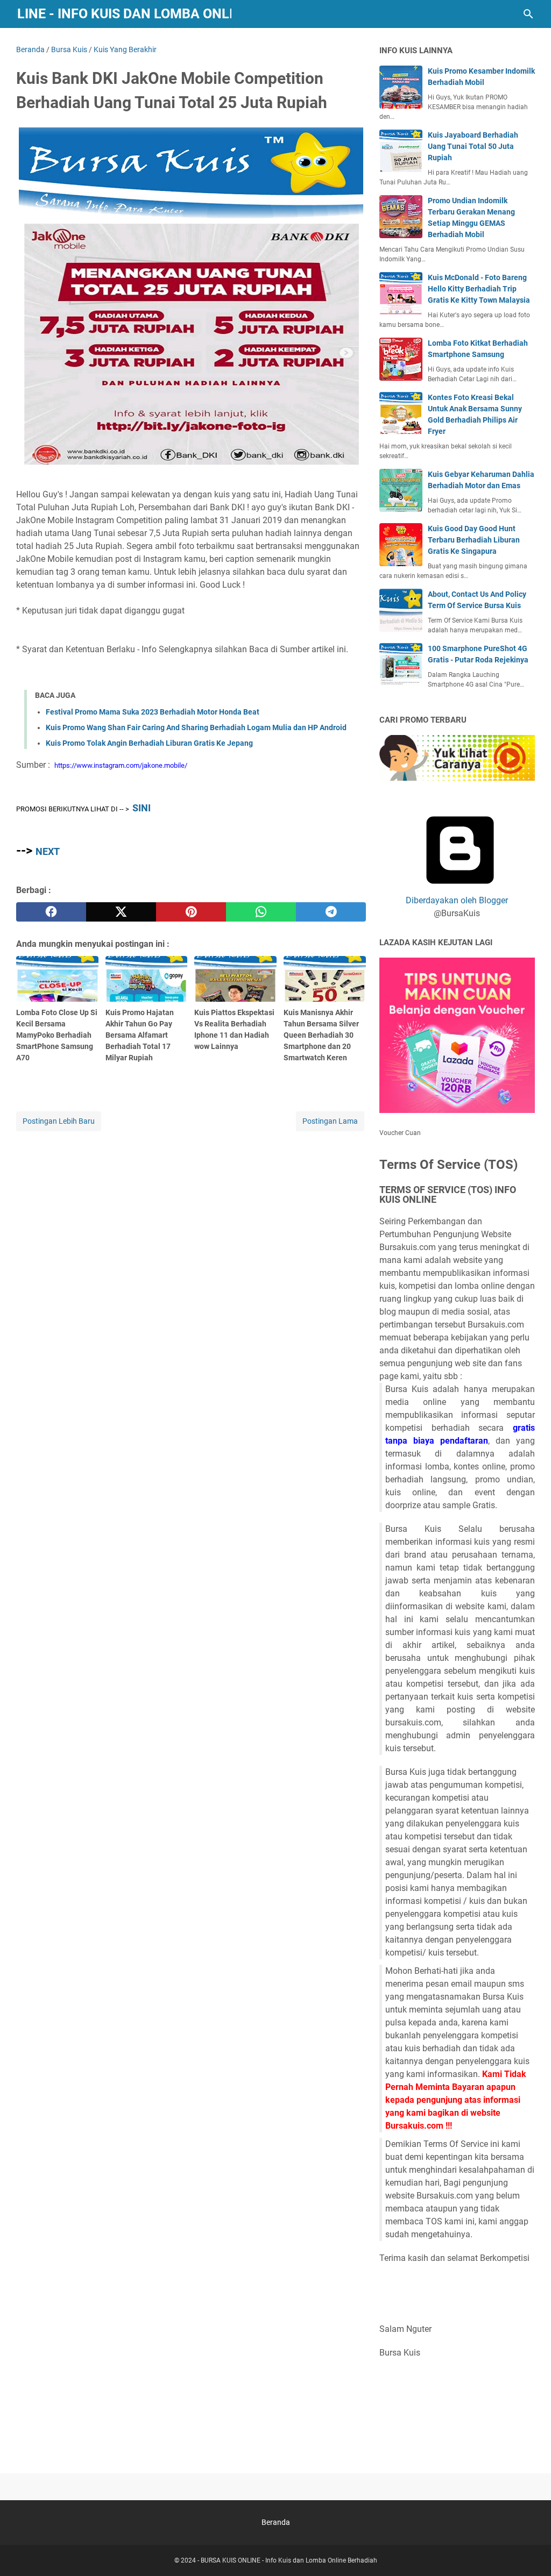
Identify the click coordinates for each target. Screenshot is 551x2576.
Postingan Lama (330, 1121)
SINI (142, 808)
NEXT (48, 851)
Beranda (276, 2522)
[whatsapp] (261, 912)
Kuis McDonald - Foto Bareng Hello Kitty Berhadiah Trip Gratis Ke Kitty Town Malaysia (479, 289)
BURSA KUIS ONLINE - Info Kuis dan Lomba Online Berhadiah (289, 2560)
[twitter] (121, 912)
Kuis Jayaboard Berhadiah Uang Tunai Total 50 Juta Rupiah (473, 146)
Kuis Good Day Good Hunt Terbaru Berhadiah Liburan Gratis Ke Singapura (474, 540)
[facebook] (51, 912)
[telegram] (331, 912)
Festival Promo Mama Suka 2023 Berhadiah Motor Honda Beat (153, 712)
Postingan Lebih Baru (59, 1121)
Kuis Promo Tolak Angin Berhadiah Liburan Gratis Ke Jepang (149, 743)
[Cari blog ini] (528, 14)
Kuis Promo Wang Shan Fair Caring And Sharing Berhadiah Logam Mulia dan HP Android (196, 727)
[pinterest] (191, 912)
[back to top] (529, 2552)
